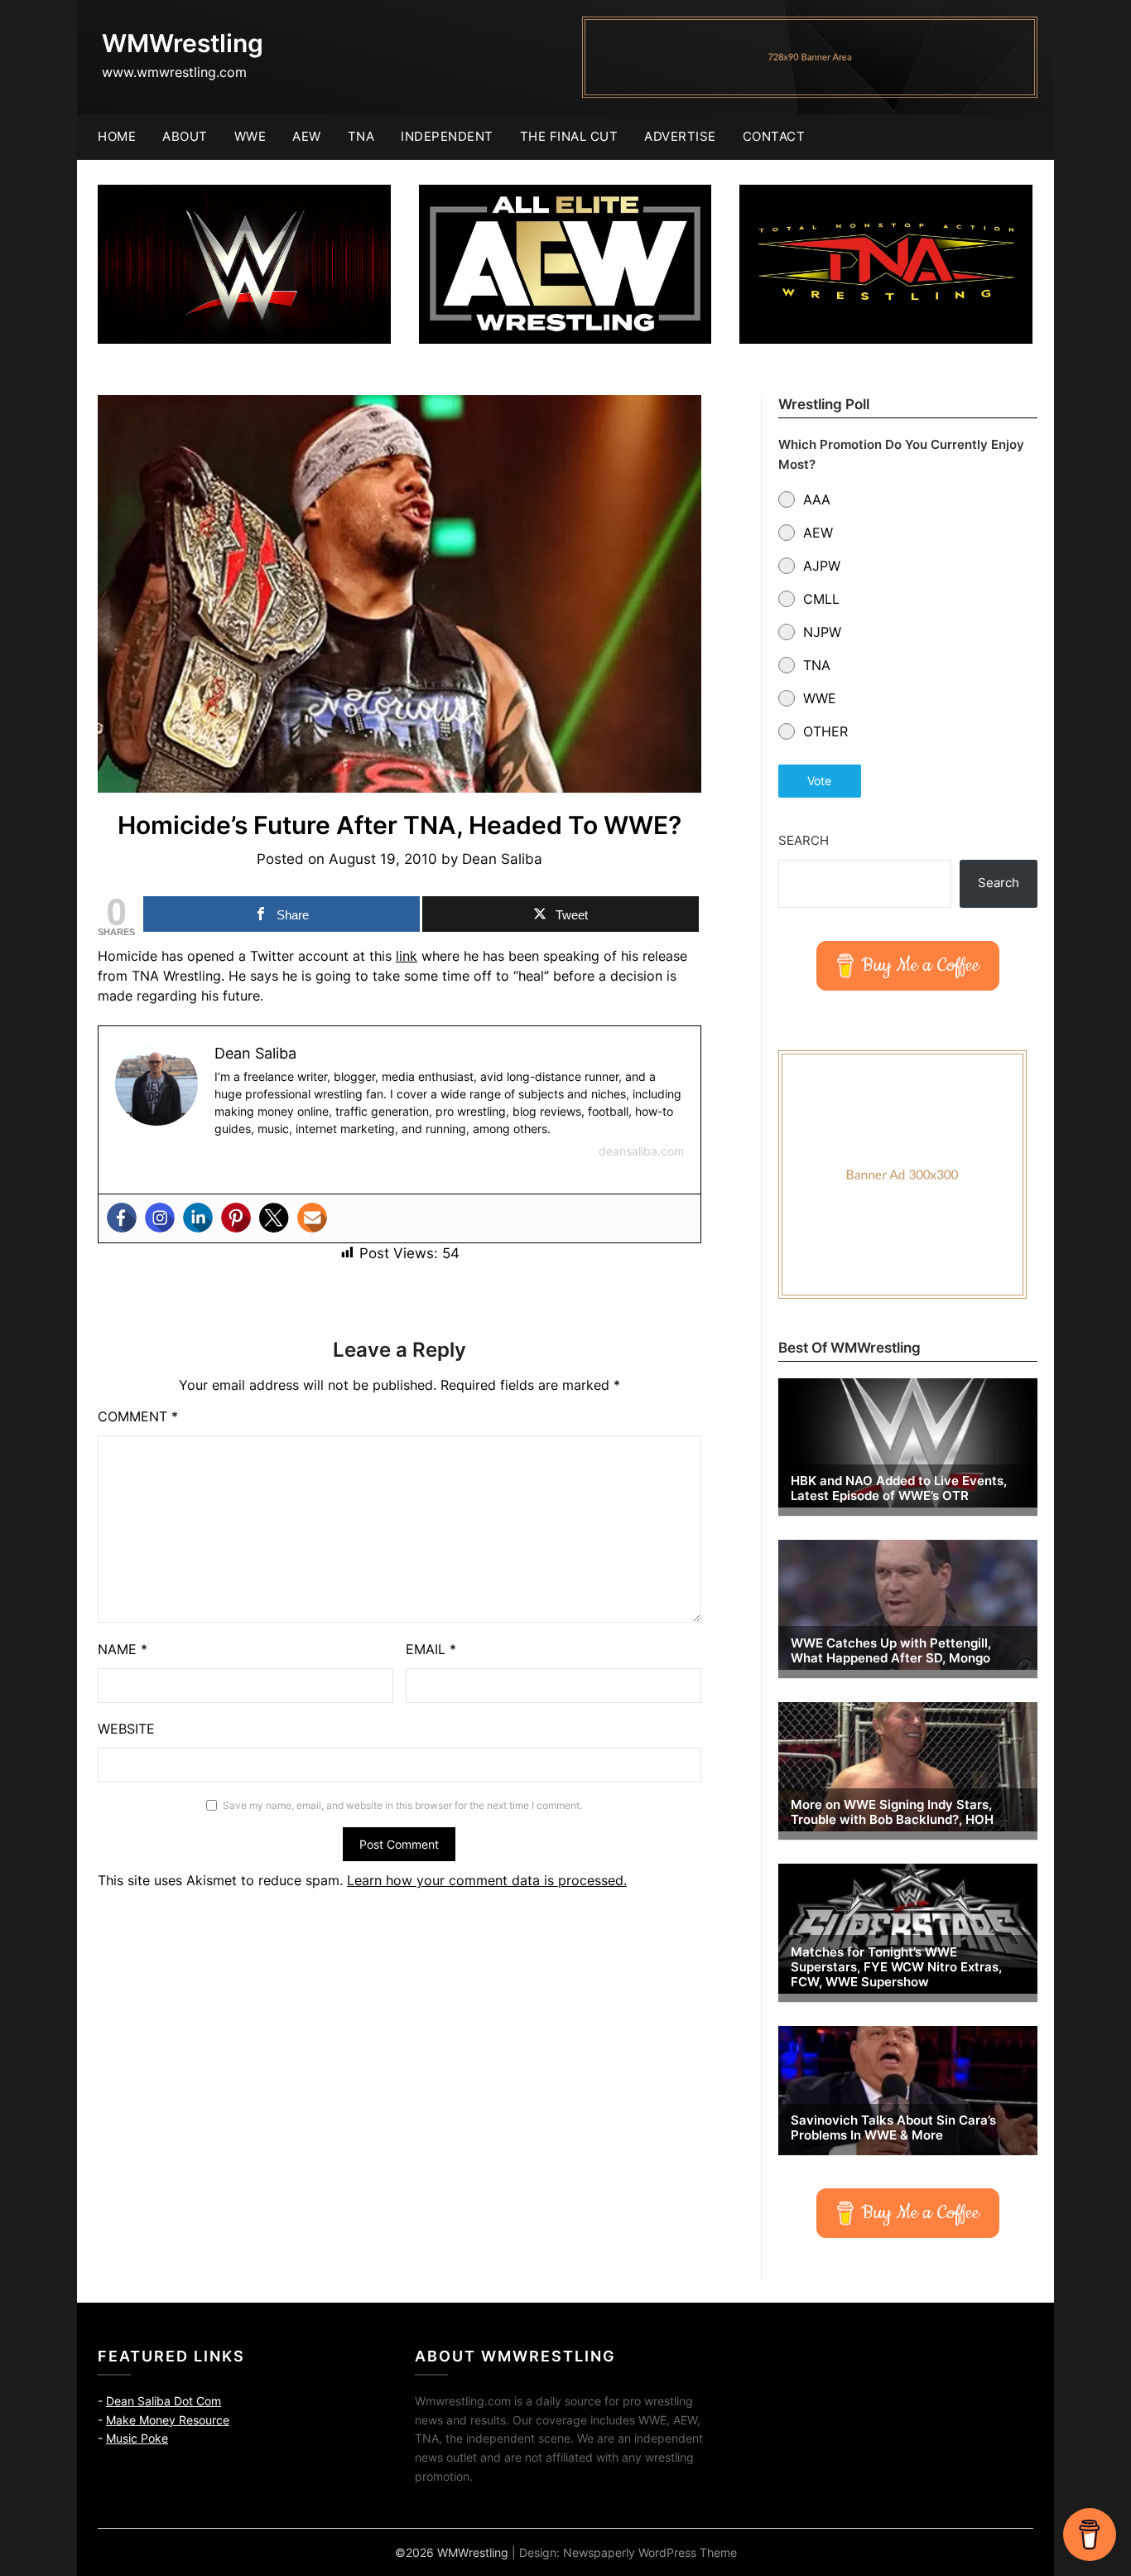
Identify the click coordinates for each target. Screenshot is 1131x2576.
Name (123, 1649)
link (407, 956)
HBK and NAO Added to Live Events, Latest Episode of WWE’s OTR (899, 1488)
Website (126, 1729)
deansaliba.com (641, 1151)
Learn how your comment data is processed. (487, 1880)
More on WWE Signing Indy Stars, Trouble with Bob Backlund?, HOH (892, 1812)
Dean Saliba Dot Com (164, 2401)
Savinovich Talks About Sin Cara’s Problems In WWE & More (893, 2128)
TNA (361, 136)
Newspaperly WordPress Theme (650, 2552)
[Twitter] (274, 1218)
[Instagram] (160, 1218)
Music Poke (137, 2438)
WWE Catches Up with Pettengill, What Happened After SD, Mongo (891, 1651)
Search (804, 840)
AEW (307, 136)
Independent (447, 136)
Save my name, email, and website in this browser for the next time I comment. (402, 1805)
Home (117, 136)
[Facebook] (122, 1218)
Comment (138, 1416)
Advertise (680, 136)
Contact (774, 136)
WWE (250, 136)
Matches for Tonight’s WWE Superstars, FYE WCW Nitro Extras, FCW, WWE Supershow (896, 1967)
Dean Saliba (502, 859)
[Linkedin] (198, 1218)
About (185, 136)
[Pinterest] (236, 1218)
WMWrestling (183, 43)
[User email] (312, 1218)
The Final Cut (569, 136)
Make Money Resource (168, 2420)
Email (431, 1649)
